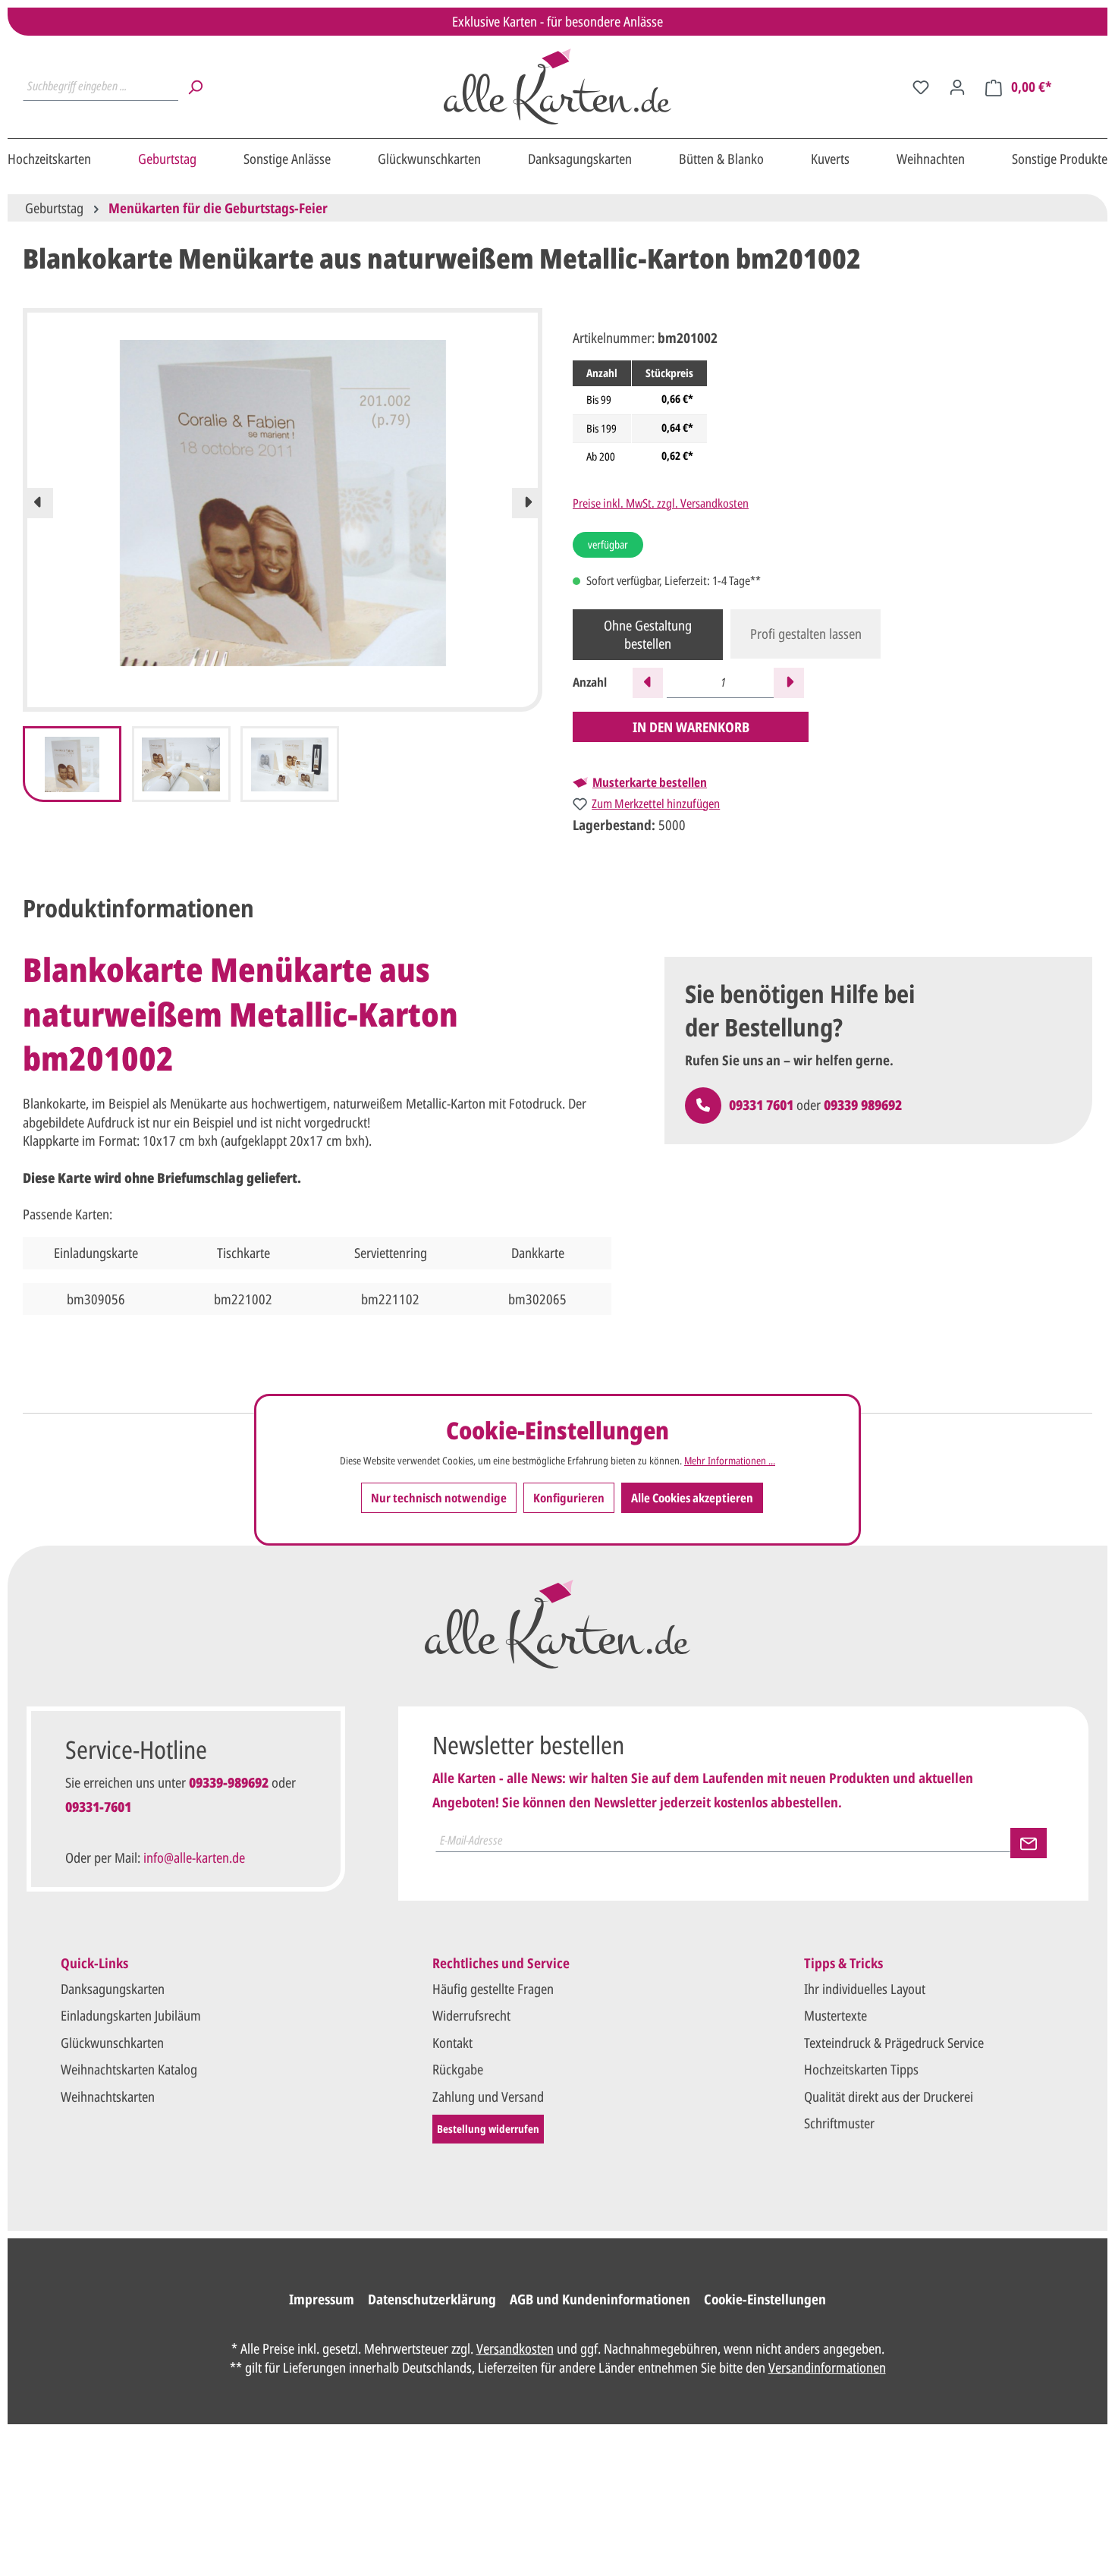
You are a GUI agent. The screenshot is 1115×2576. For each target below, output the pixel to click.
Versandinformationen (827, 2367)
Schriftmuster (839, 2123)
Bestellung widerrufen (488, 2129)
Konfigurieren (569, 1499)
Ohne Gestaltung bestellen (648, 634)
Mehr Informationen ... (730, 1461)
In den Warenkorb (691, 727)
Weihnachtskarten (108, 2096)
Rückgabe (458, 2069)
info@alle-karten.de (194, 1857)
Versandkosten (515, 2348)
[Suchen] (195, 86)
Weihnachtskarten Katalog (129, 2069)
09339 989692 (863, 1105)
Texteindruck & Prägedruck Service (894, 2043)
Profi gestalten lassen (806, 634)
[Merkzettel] (921, 86)
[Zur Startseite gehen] (557, 86)
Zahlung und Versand (488, 2096)
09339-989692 (229, 1782)
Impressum (322, 2299)
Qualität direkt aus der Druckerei (889, 2096)
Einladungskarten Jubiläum (131, 2015)
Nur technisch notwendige (439, 1499)
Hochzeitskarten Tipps (861, 2069)
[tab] (138, 908)
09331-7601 (98, 1807)
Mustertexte (835, 2015)
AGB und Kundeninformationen (600, 2299)
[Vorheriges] (38, 503)
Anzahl (590, 683)
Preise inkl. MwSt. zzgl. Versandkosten (661, 503)
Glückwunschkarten (112, 2043)
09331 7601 (761, 1105)
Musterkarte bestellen (650, 782)
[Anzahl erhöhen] (789, 683)
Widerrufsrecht (471, 2015)
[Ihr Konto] (957, 86)
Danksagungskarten (113, 1989)
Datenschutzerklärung (432, 2299)
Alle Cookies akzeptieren (692, 1499)
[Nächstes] (527, 503)
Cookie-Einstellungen (765, 2299)
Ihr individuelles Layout (865, 1989)
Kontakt (452, 2043)
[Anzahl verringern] (648, 683)
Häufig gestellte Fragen (493, 1989)
